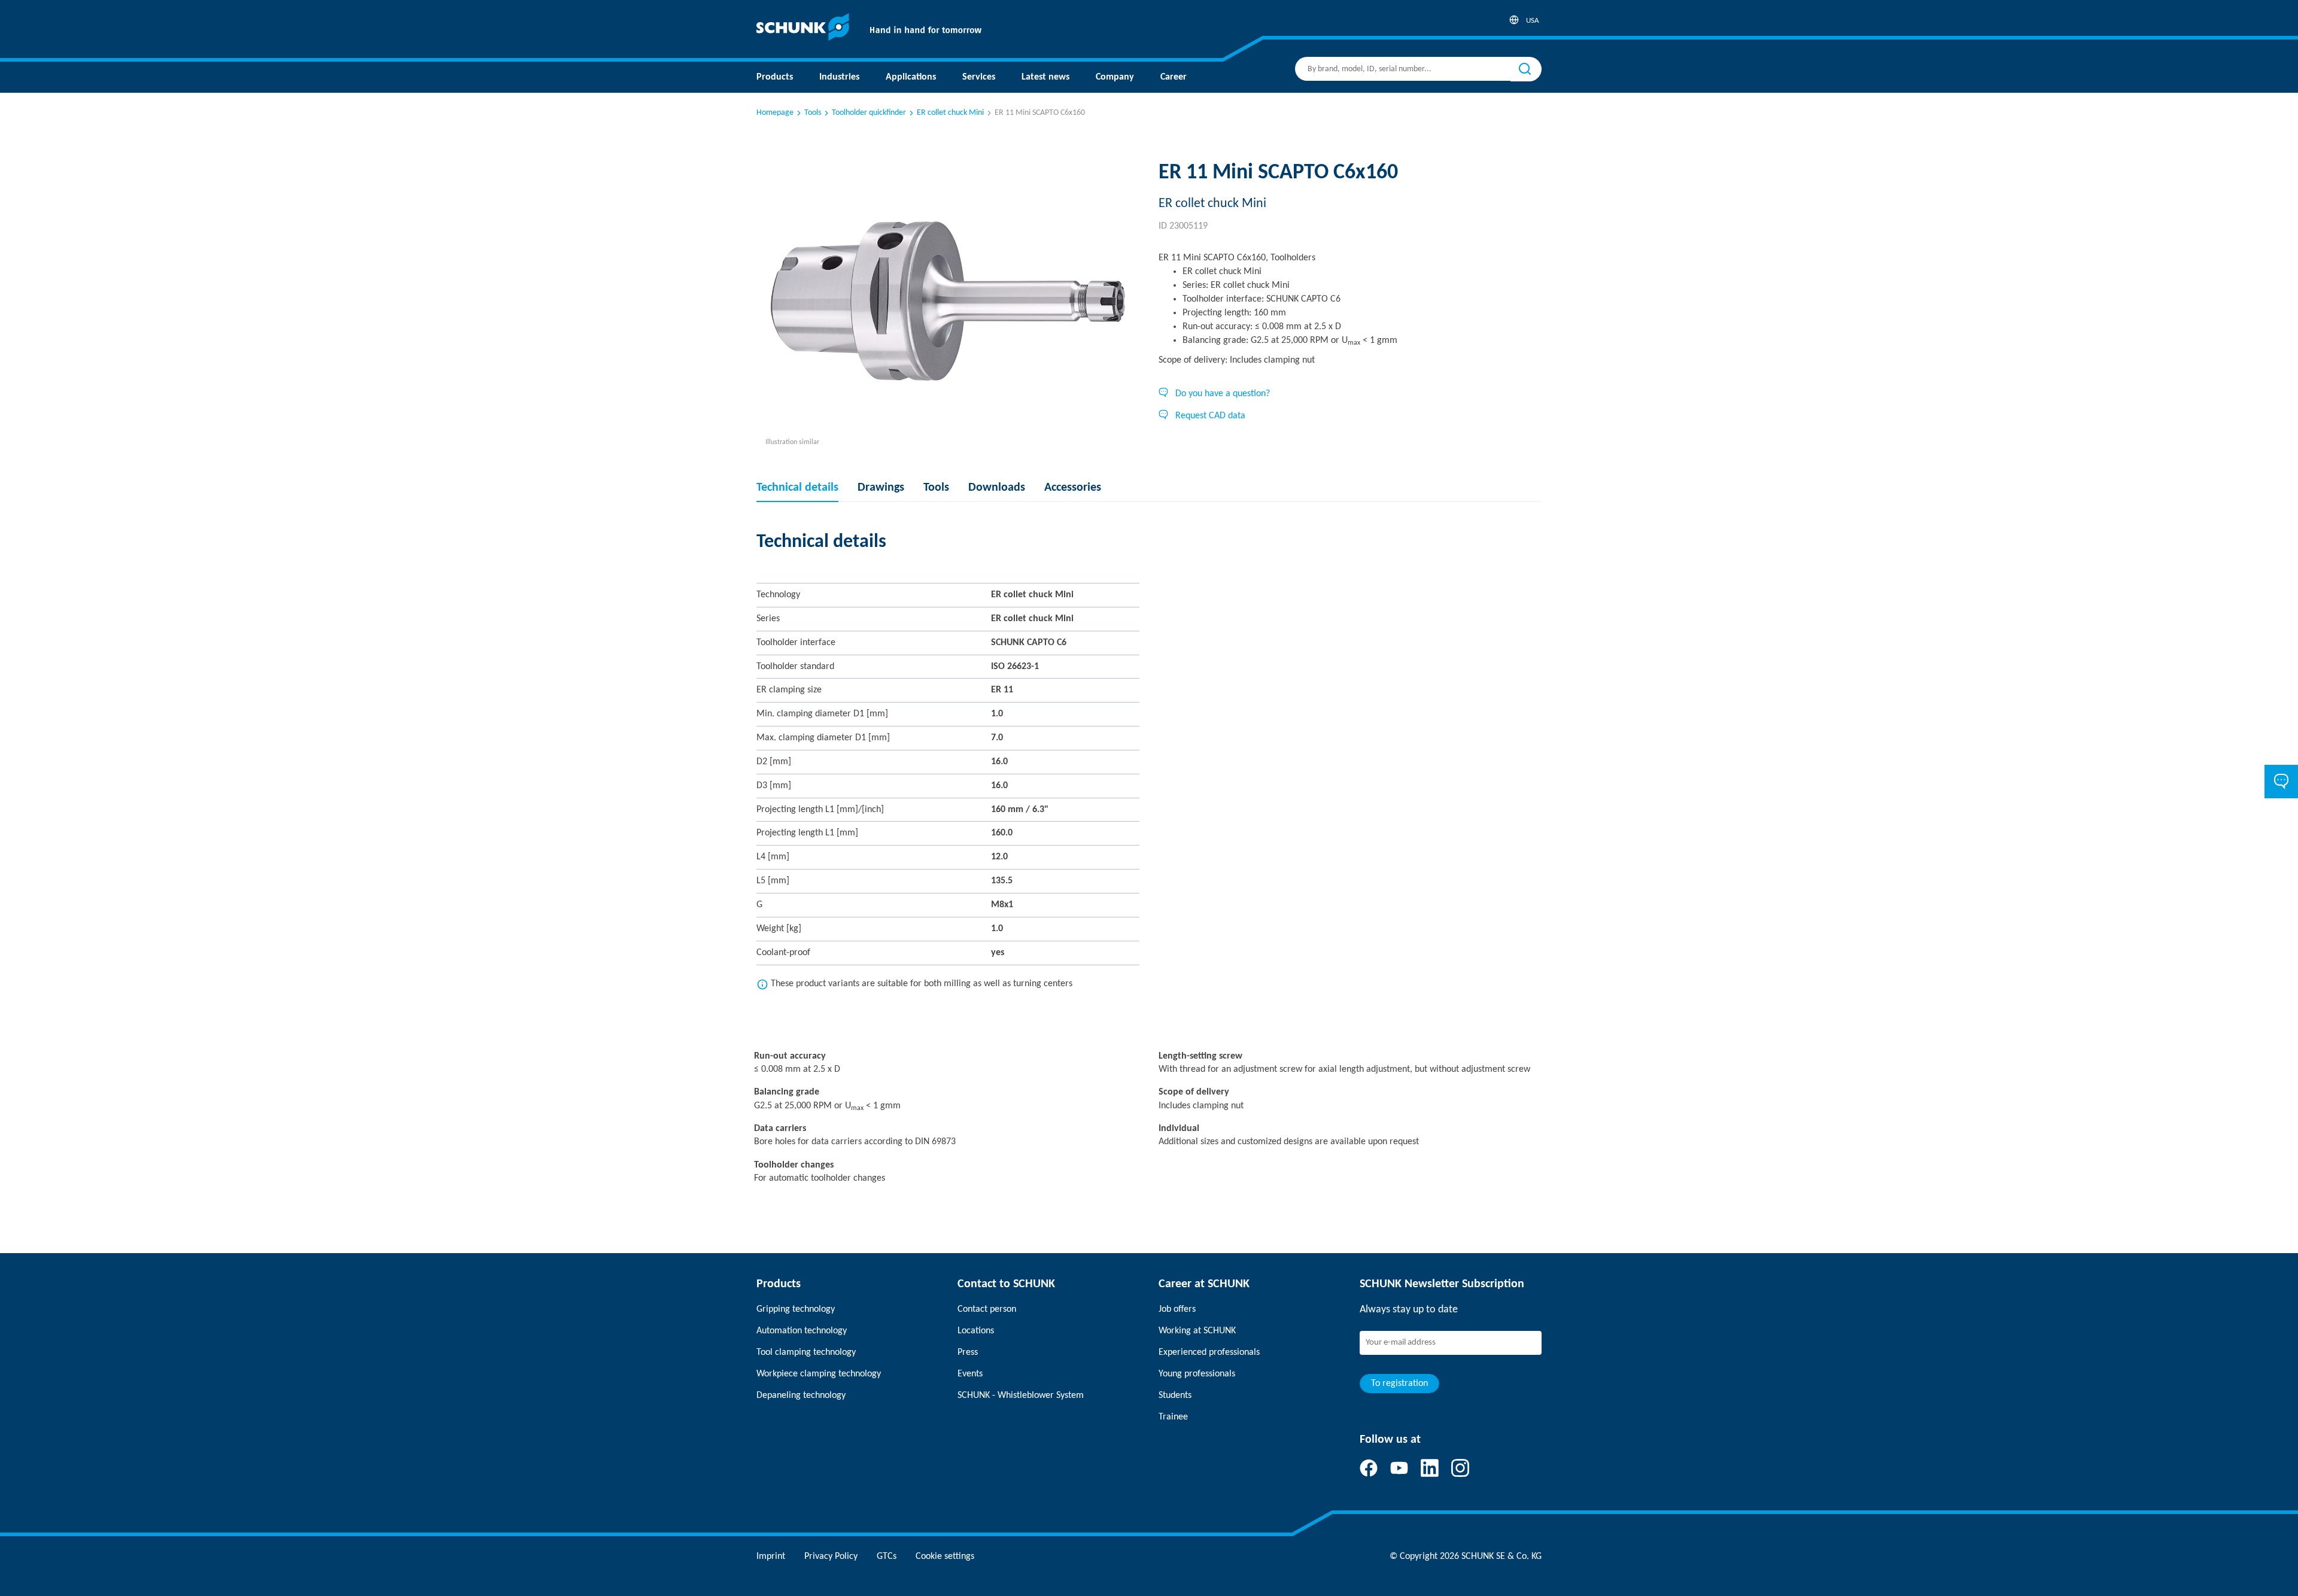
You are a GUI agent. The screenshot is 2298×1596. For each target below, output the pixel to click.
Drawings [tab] (881, 488)
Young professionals (1197, 1374)
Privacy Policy (831, 1557)
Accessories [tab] (1073, 488)
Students (1175, 1396)
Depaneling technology (801, 1396)
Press (968, 1352)
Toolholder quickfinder (869, 113)
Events (970, 1374)
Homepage (775, 113)
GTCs (887, 1557)
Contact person (987, 1309)
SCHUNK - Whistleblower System (1021, 1396)
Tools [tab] (936, 488)
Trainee (1173, 1417)
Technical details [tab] (797, 488)
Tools (813, 113)
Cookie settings (945, 1557)
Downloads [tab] (997, 488)
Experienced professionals (1209, 1352)
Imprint (771, 1557)
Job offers (1177, 1309)
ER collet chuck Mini (950, 113)
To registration (1399, 1384)
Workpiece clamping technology (819, 1374)
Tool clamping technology (806, 1352)
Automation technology (802, 1331)
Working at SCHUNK (1197, 1331)
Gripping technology (796, 1309)
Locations (976, 1331)
